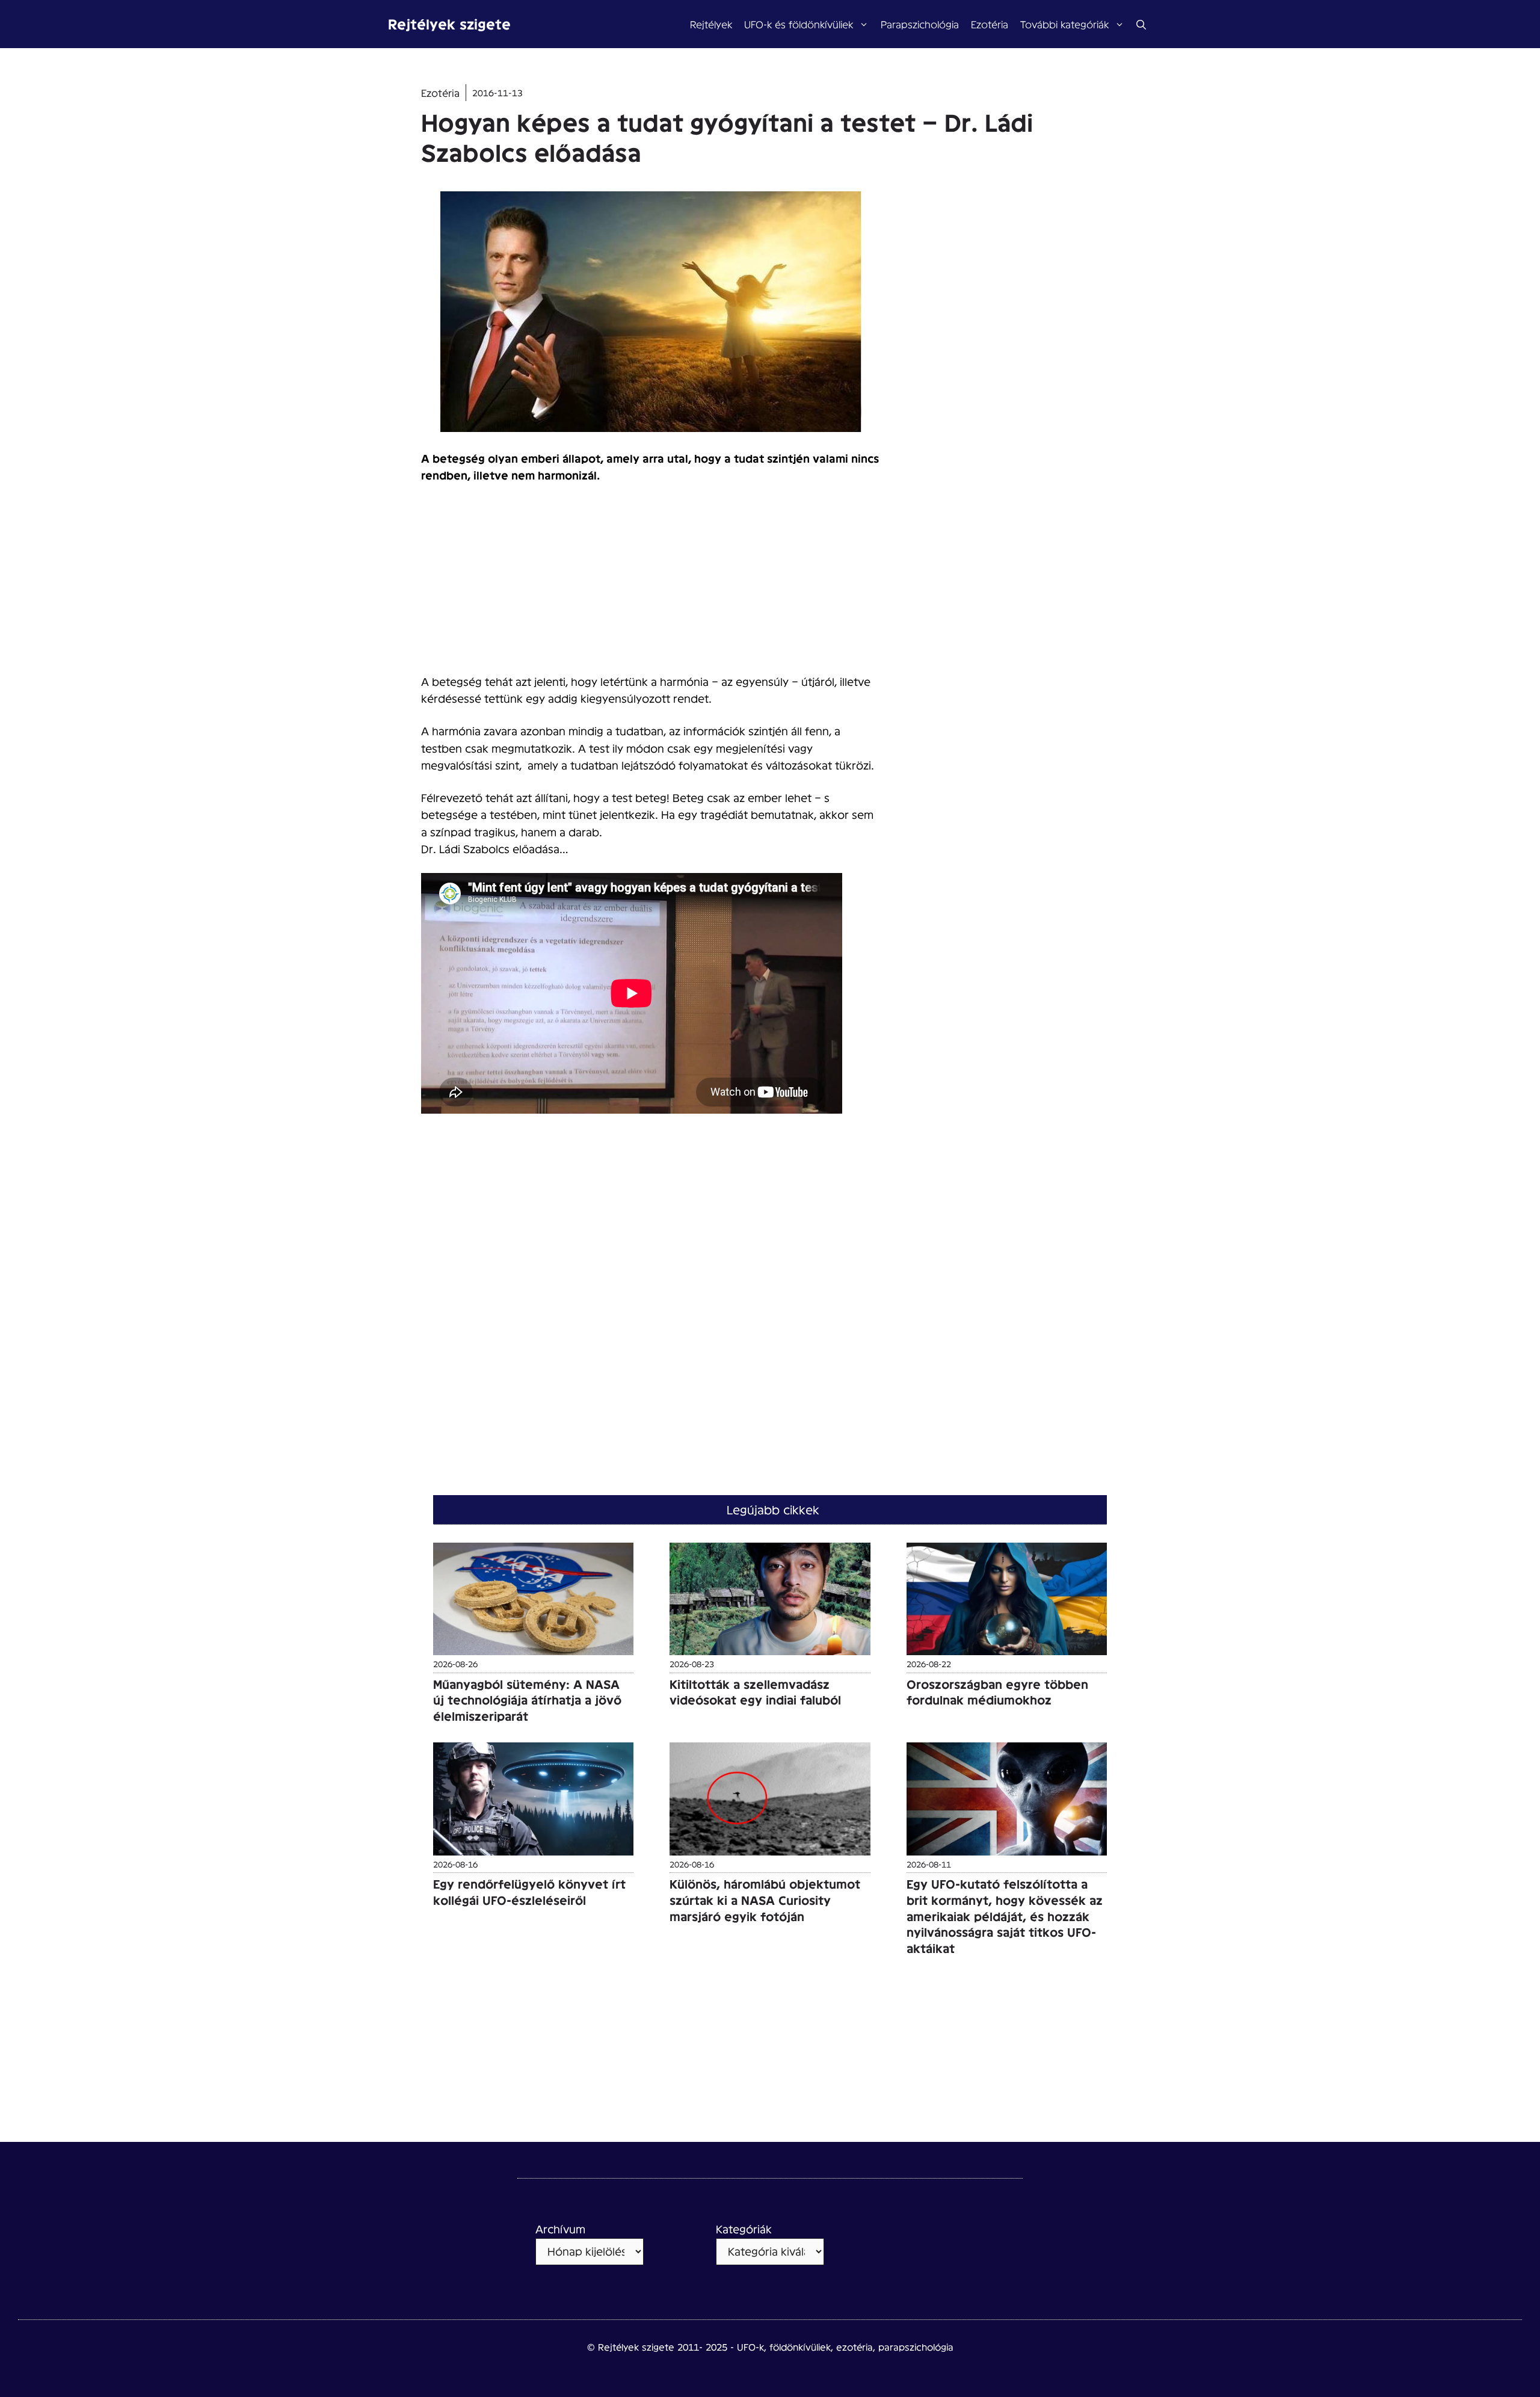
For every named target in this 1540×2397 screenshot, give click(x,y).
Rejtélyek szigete (449, 24)
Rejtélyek (711, 24)
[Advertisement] (651, 584)
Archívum (560, 2229)
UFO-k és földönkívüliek (799, 24)
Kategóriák (744, 2229)
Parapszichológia (920, 24)
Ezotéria (990, 24)
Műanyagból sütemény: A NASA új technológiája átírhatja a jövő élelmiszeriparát (527, 1700)
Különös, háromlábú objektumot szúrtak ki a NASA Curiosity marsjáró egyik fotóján (765, 1900)
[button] (1141, 24)
